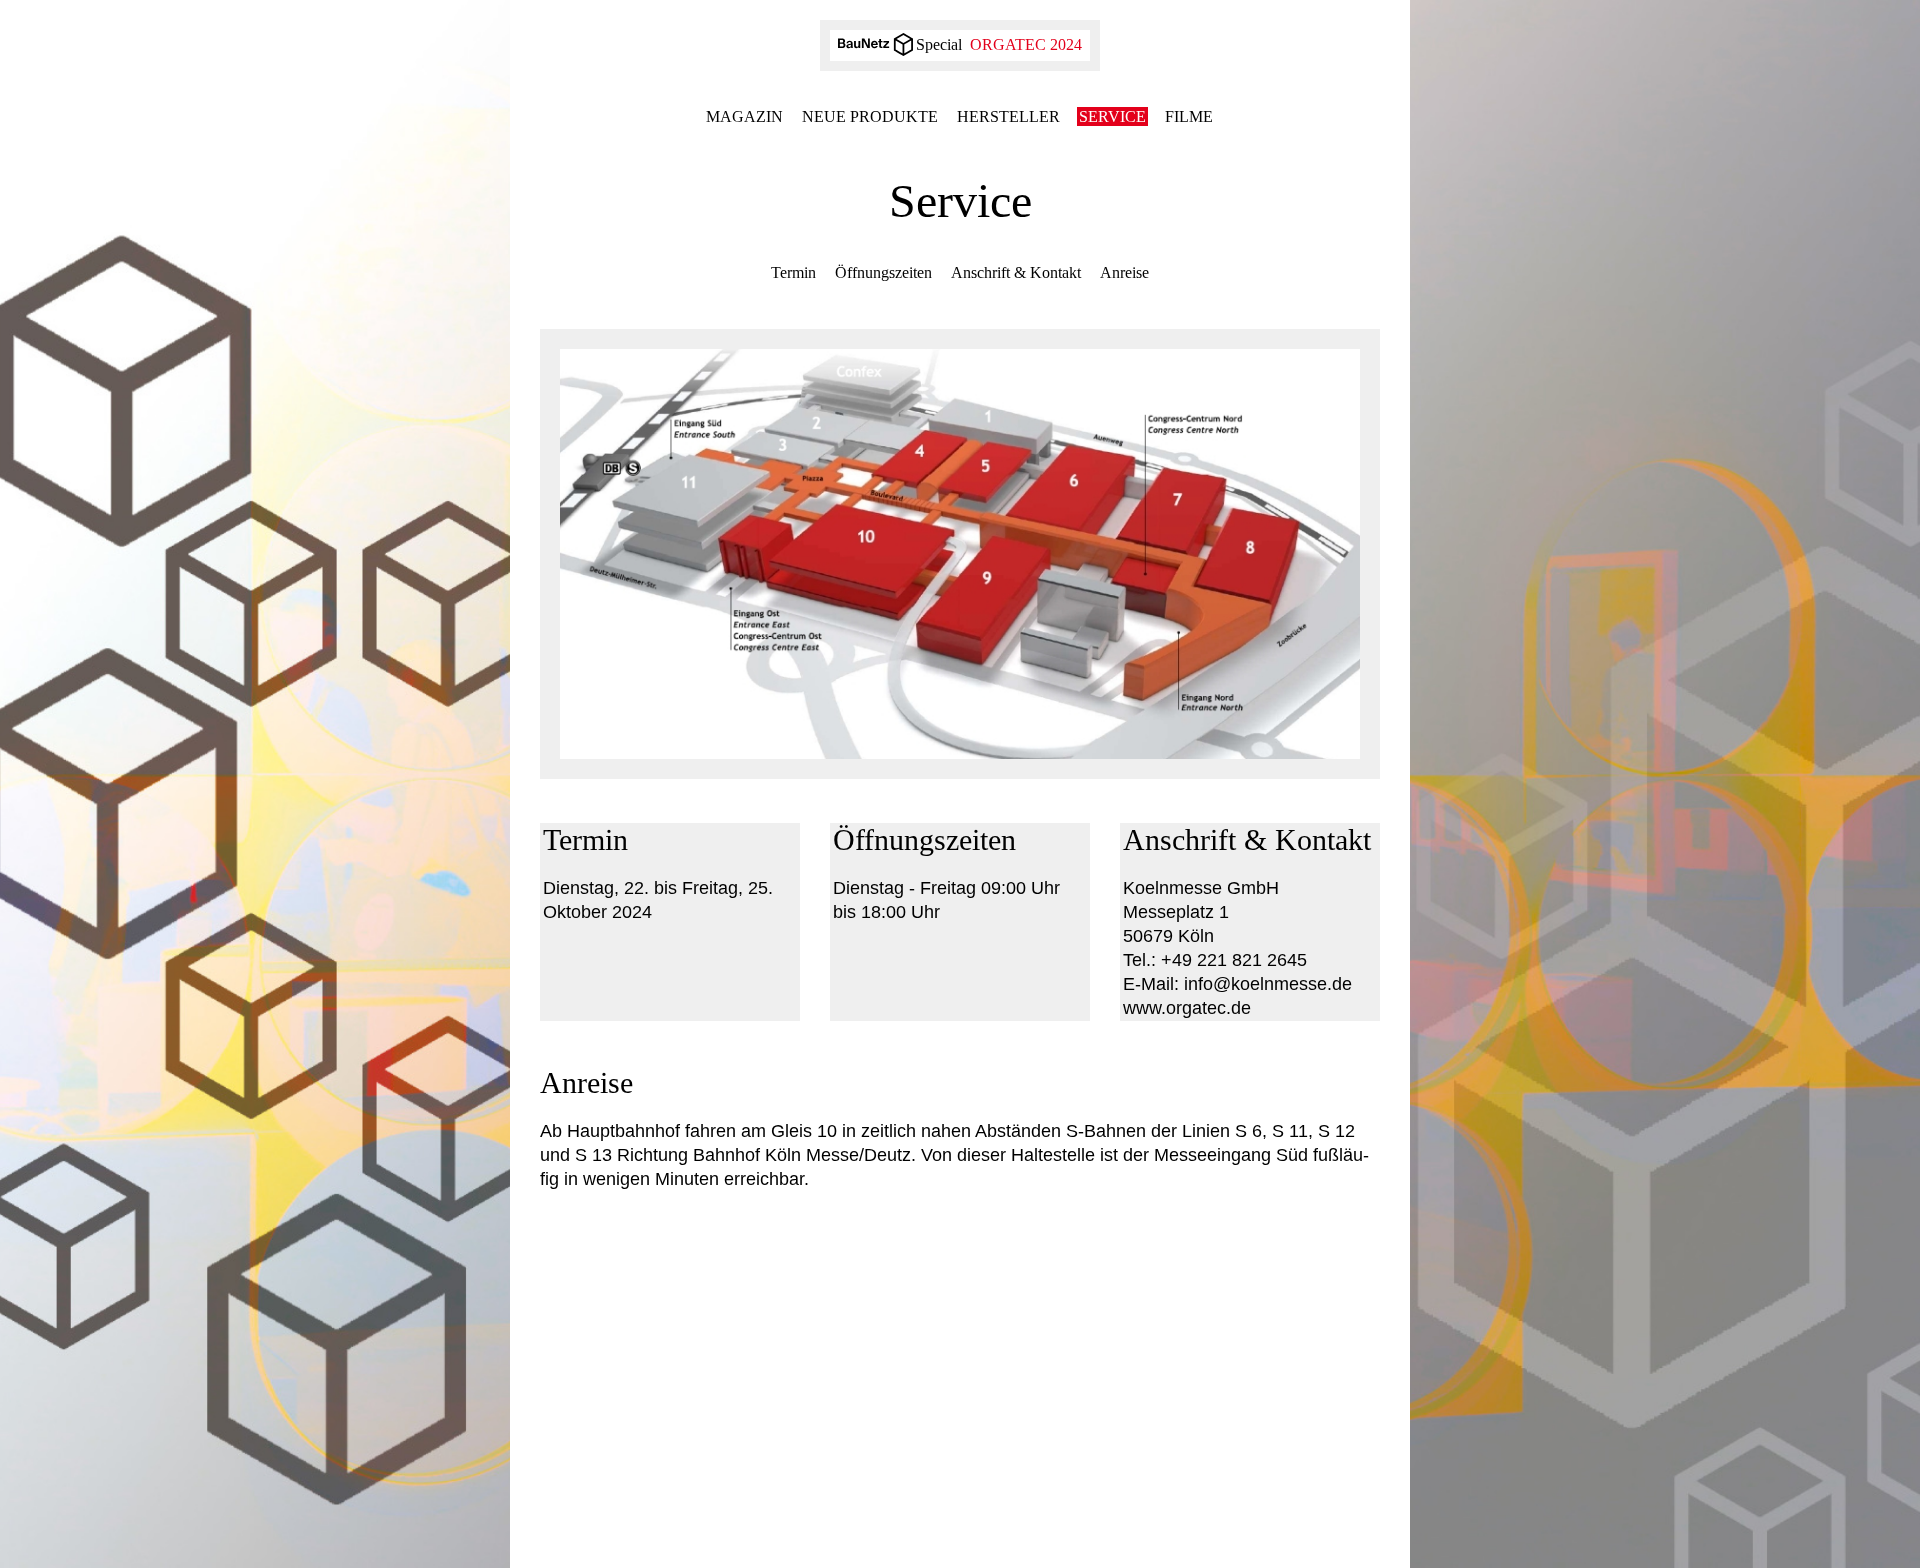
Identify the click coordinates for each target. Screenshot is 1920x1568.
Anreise (1124, 272)
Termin (793, 272)
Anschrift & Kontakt (1016, 272)
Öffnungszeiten (883, 272)
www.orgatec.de (1187, 1008)
